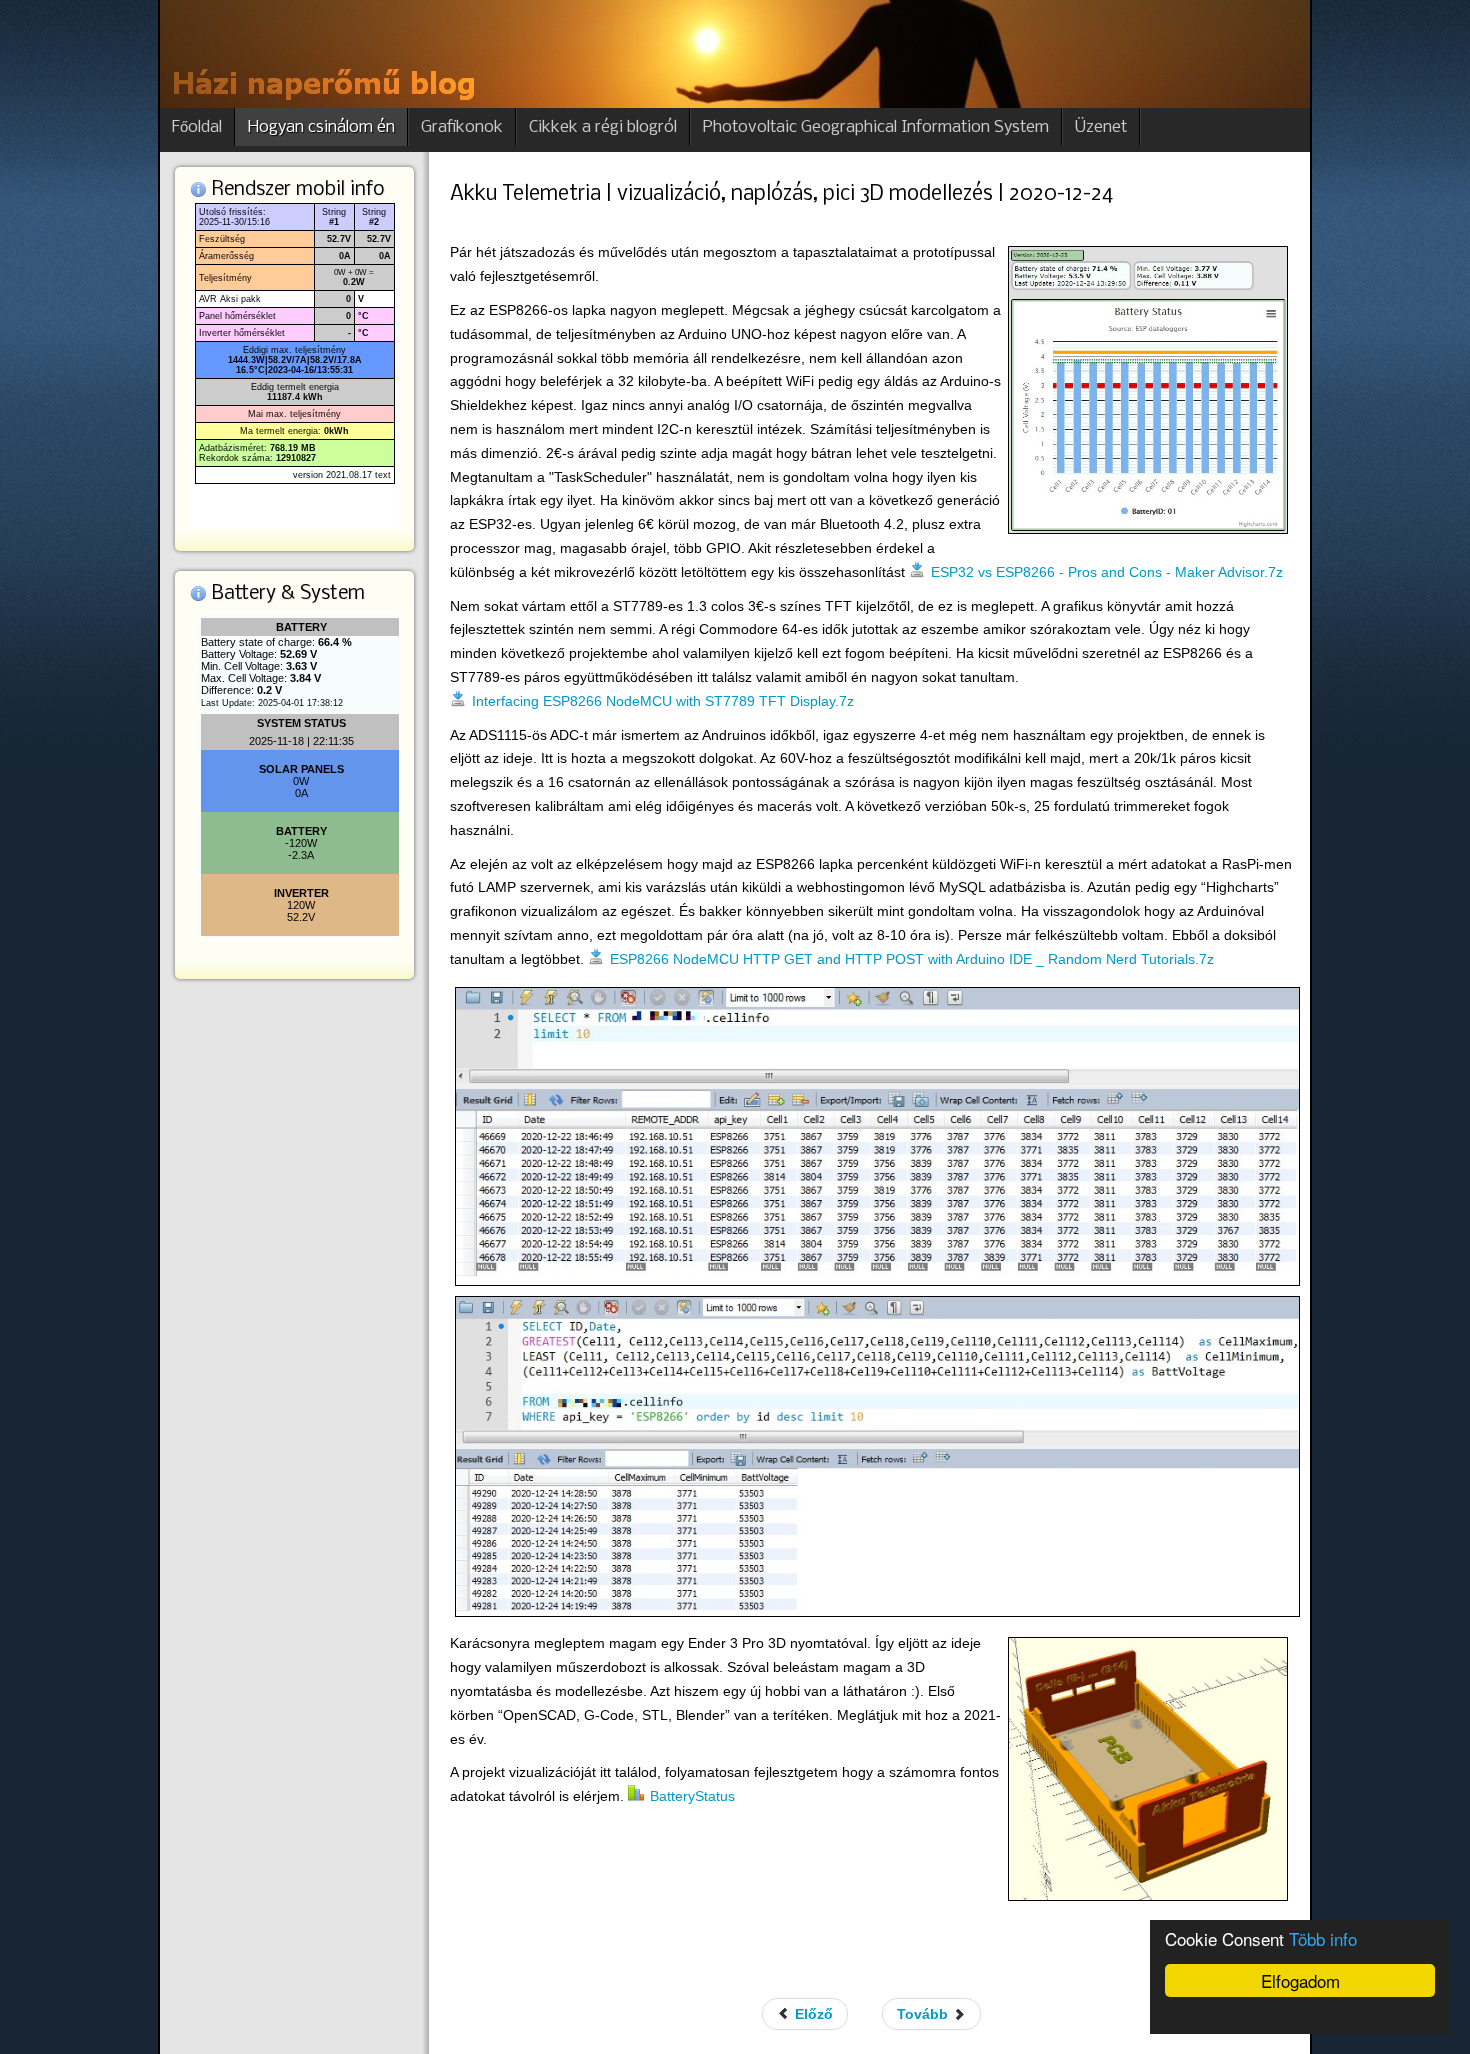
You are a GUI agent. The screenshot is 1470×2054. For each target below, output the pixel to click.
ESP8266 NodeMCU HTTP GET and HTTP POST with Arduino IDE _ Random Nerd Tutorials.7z (912, 959)
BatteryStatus (692, 1796)
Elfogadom (1300, 1980)
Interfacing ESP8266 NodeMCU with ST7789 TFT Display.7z (663, 701)
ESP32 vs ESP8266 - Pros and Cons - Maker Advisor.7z (1107, 572)
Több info (1323, 1938)
